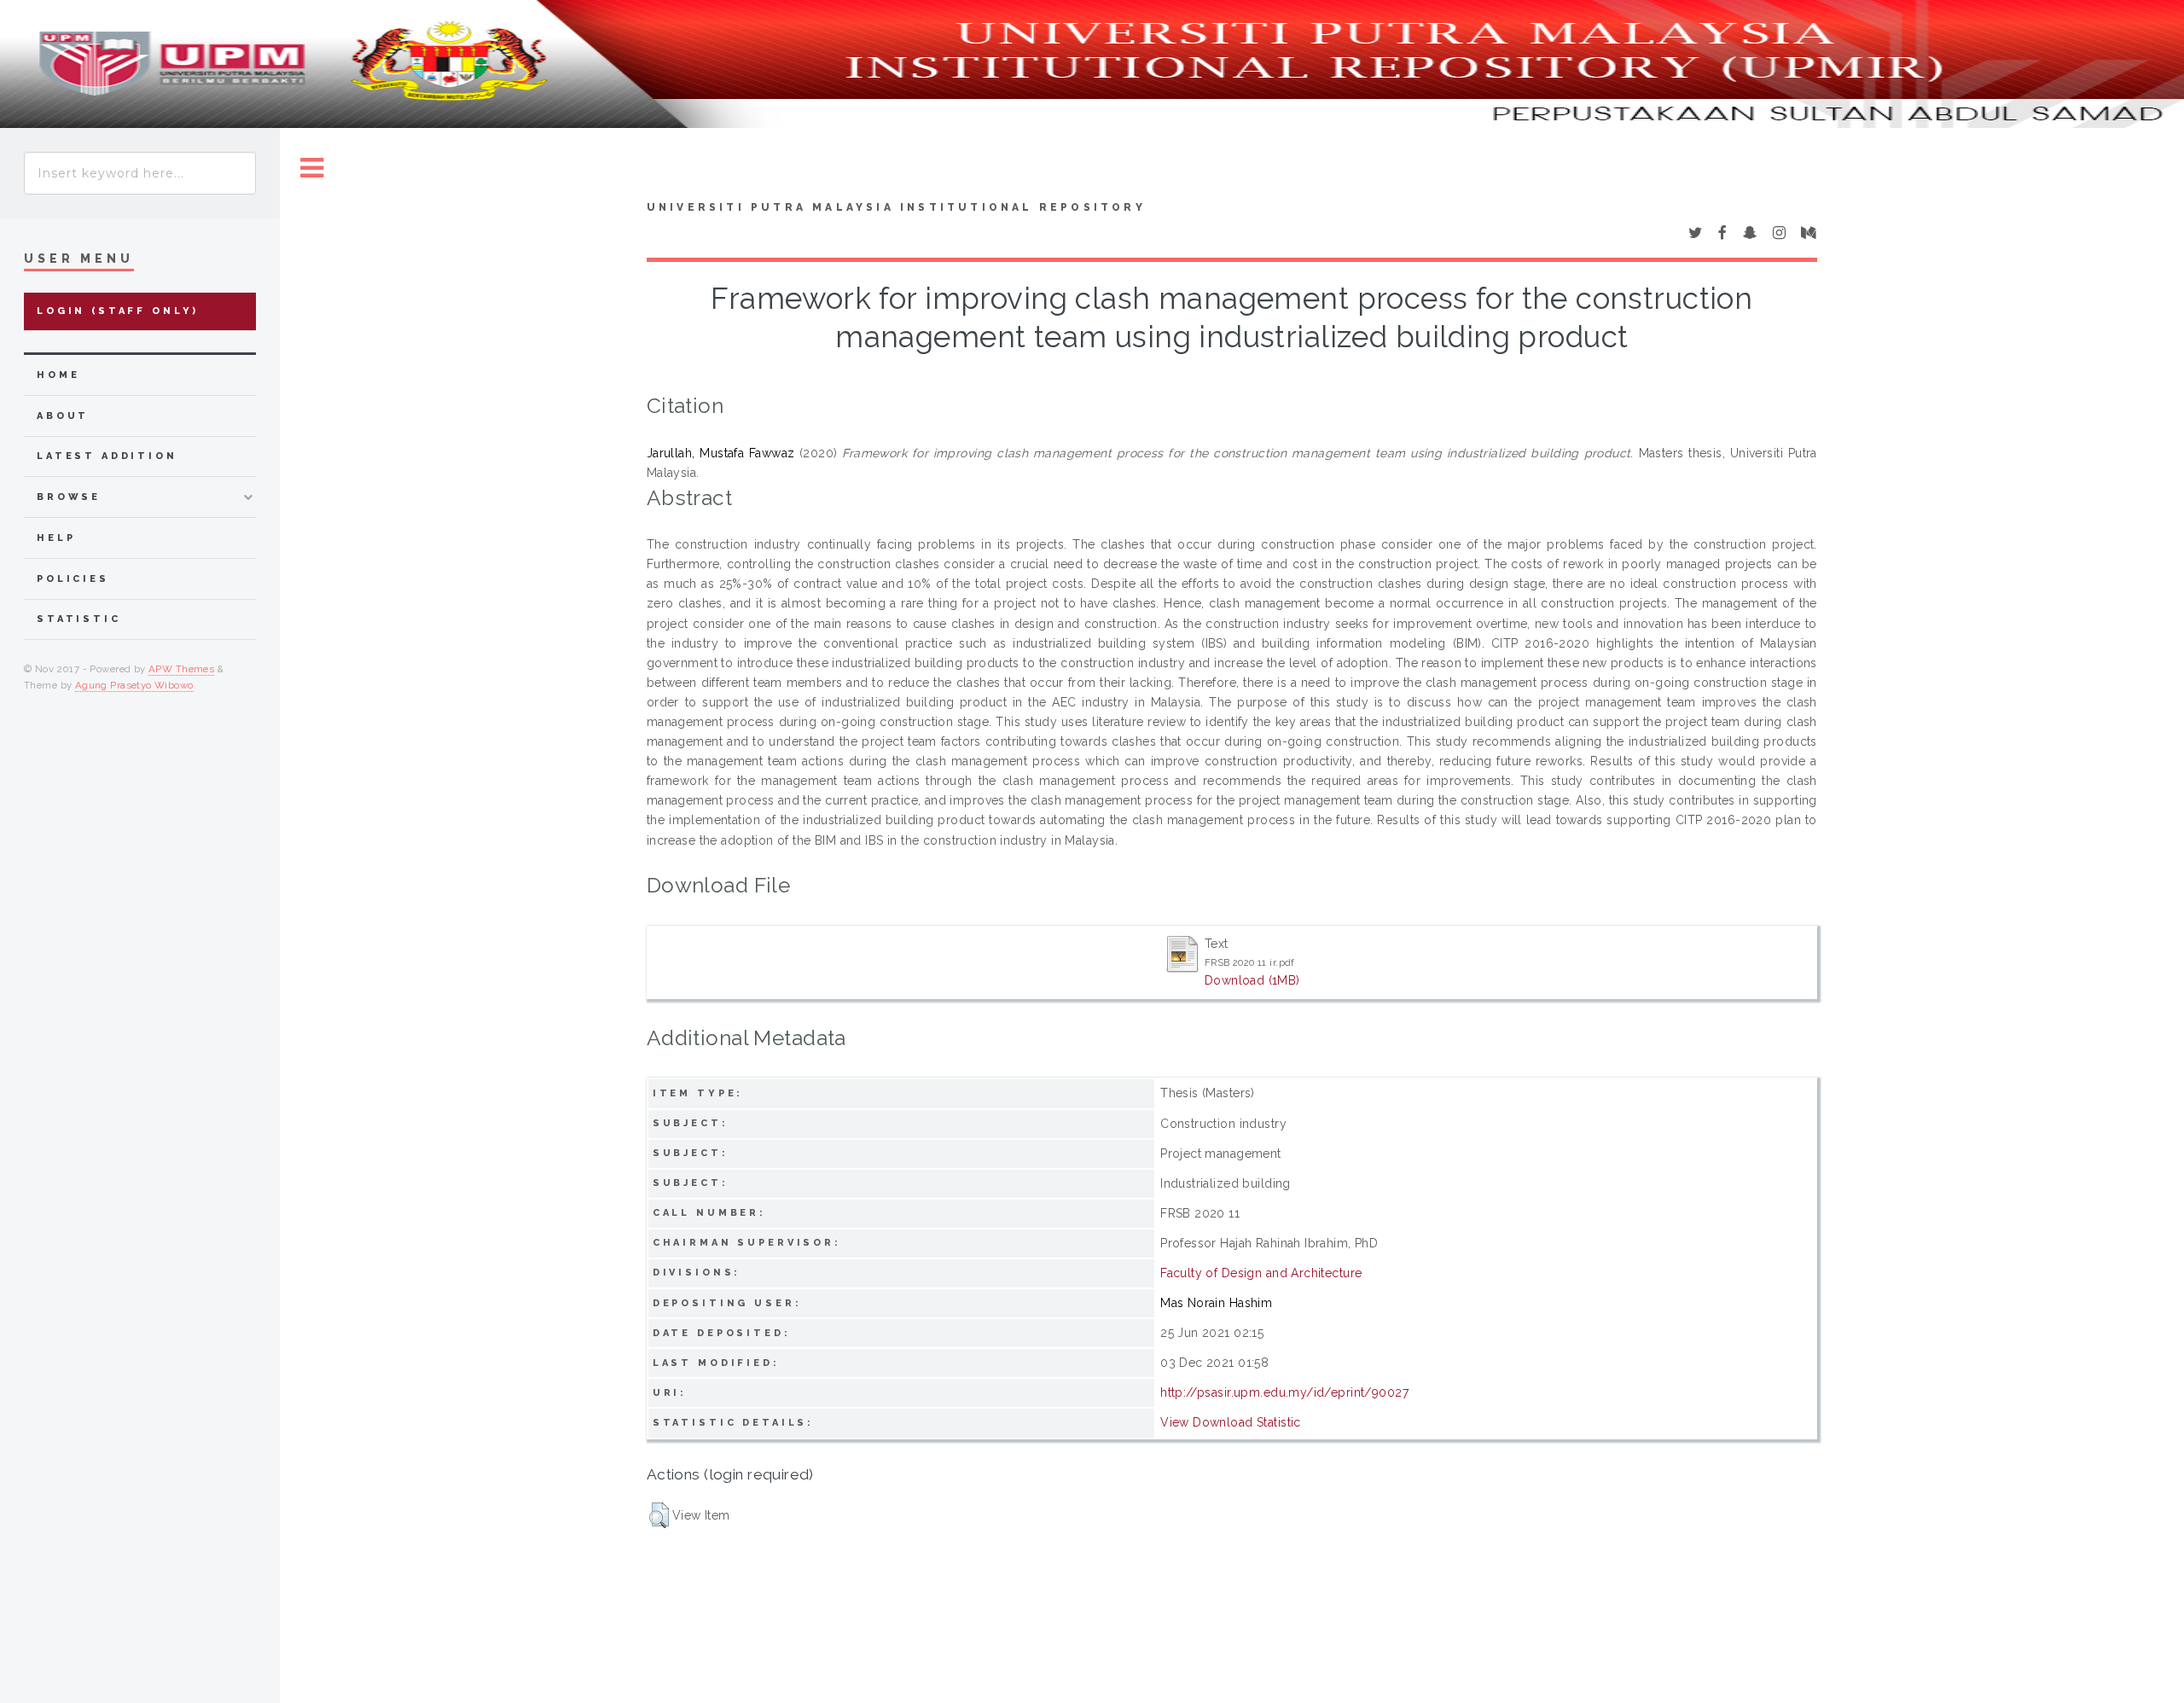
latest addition (107, 456)
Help (56, 538)
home (58, 375)
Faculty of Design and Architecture (1261, 1273)
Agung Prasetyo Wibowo (134, 685)
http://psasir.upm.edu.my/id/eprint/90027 (1284, 1392)
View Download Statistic (1231, 1422)
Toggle (312, 169)
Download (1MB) (1252, 980)
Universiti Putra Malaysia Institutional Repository (896, 207)
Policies (73, 579)
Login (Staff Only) (118, 311)
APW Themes (181, 669)
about (63, 416)
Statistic (79, 619)
